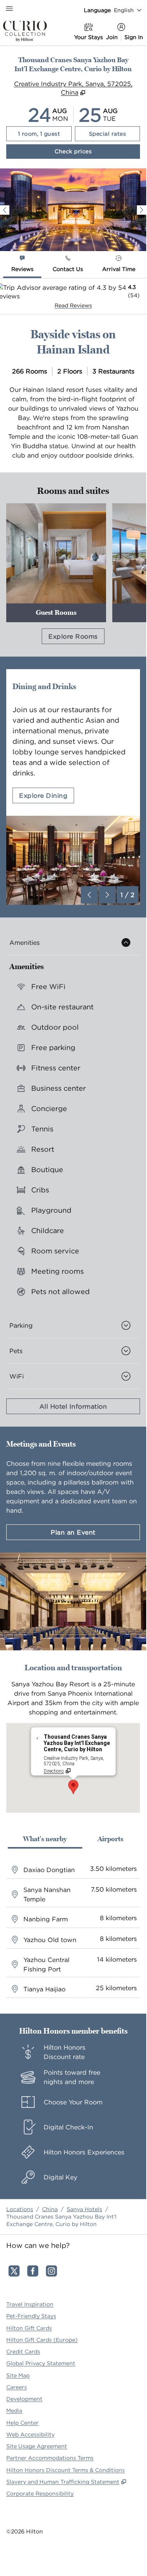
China (50, 2209)
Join (112, 37)
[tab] (22, 265)
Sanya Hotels (84, 2209)
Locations (20, 2209)
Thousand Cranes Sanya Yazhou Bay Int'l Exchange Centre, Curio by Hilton (61, 2220)
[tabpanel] (73, 296)
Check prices (95, 151)
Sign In (134, 37)
